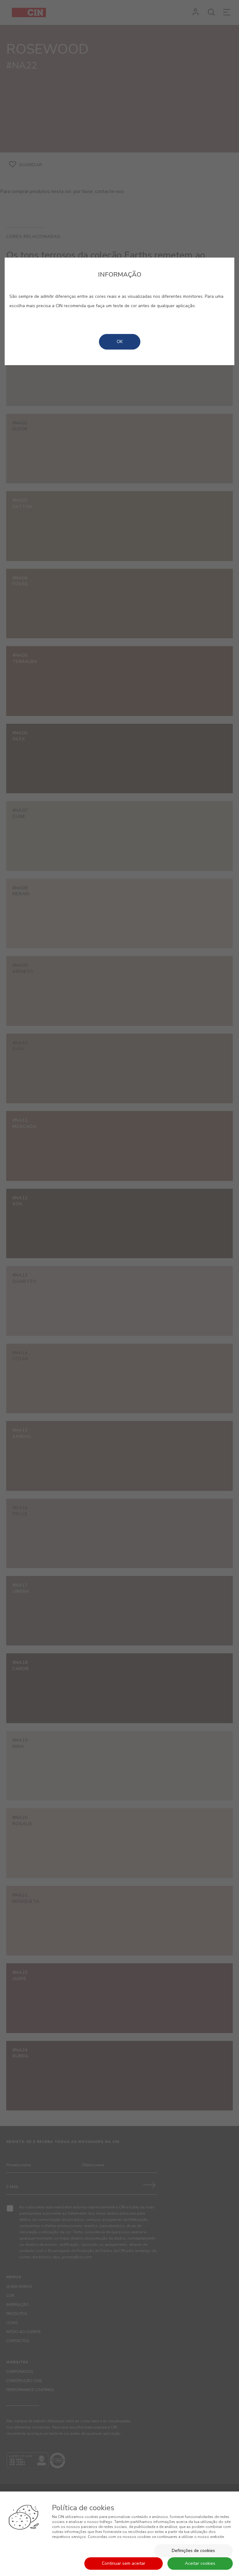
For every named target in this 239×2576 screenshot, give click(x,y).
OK (120, 342)
